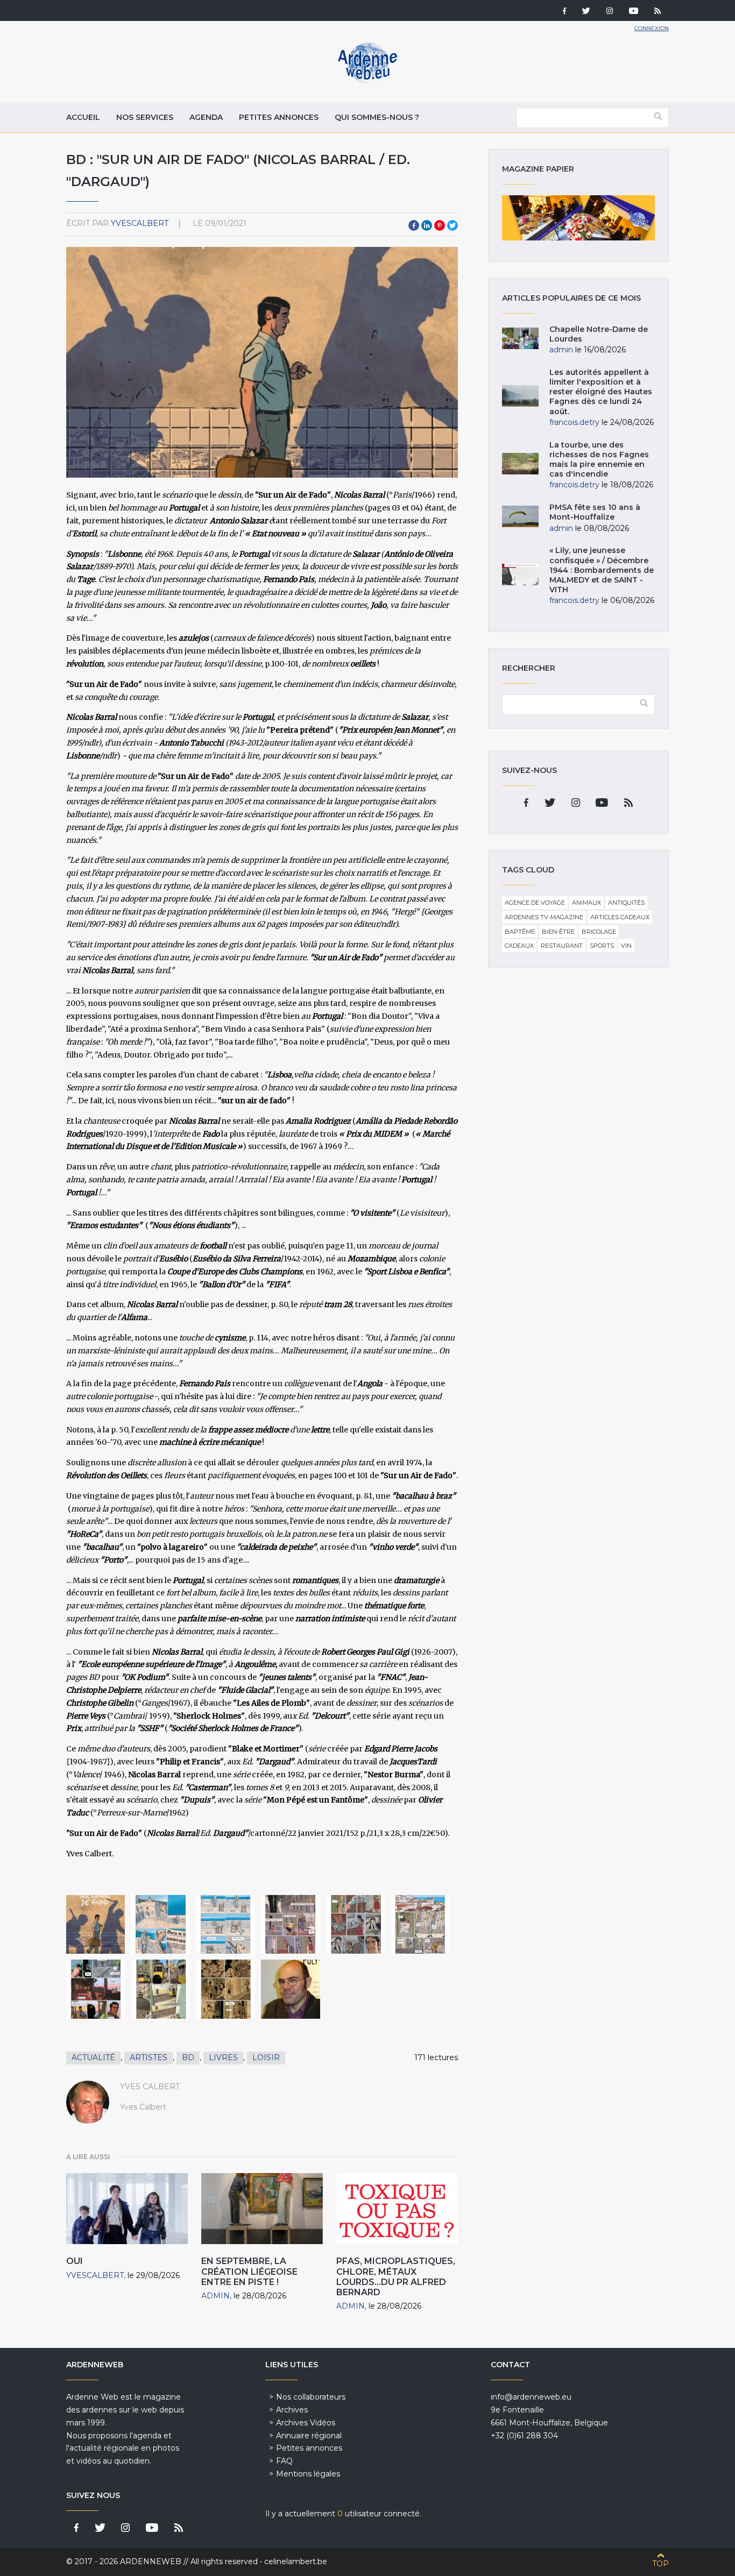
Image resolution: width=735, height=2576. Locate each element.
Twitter (453, 225)
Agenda (206, 117)
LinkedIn (427, 225)
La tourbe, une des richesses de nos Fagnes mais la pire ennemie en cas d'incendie (599, 460)
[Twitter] (586, 12)
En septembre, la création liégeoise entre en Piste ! (249, 2271)
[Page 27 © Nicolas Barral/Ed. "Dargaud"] (96, 1989)
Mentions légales (308, 2474)
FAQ (284, 2461)
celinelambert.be (296, 2561)
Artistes (149, 2057)
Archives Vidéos (306, 2423)
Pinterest (440, 225)
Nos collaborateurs (311, 2397)
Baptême (520, 932)
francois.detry (574, 422)
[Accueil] (367, 81)
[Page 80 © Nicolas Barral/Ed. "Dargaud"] (161, 1989)
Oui (75, 2261)
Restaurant (562, 946)
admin (215, 2296)
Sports (602, 946)
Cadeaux (519, 946)
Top (660, 2564)
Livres (223, 2057)
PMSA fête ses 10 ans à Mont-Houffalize (595, 512)
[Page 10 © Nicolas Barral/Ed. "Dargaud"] (420, 1924)
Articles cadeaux (620, 917)
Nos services (145, 117)
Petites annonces (279, 117)
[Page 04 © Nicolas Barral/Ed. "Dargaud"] (226, 1924)
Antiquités (626, 903)
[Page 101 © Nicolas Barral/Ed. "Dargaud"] (226, 1989)
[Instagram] (610, 12)
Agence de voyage (535, 903)
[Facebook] (564, 12)
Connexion (652, 28)
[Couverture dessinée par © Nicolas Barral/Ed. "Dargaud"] (96, 1924)
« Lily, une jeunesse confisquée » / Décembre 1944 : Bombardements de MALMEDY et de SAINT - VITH (602, 570)
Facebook (414, 225)
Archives (292, 2410)
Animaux (586, 903)
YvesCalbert (140, 223)
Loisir (266, 2057)
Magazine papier (578, 218)
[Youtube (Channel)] (634, 12)
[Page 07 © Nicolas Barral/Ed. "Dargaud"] (355, 1924)
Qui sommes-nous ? (377, 117)
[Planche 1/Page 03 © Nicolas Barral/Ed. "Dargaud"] (161, 1924)
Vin (626, 946)
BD (188, 2057)
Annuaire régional (309, 2436)
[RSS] (658, 12)
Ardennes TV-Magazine (544, 917)
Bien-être (558, 932)
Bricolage (599, 932)
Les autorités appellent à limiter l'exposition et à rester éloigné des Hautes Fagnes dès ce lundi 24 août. (601, 392)
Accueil (83, 117)
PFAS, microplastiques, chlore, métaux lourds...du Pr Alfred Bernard (396, 2277)
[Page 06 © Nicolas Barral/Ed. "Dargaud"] (290, 1924)
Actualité (93, 2057)
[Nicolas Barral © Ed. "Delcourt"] (290, 1989)
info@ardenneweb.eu (531, 2397)
